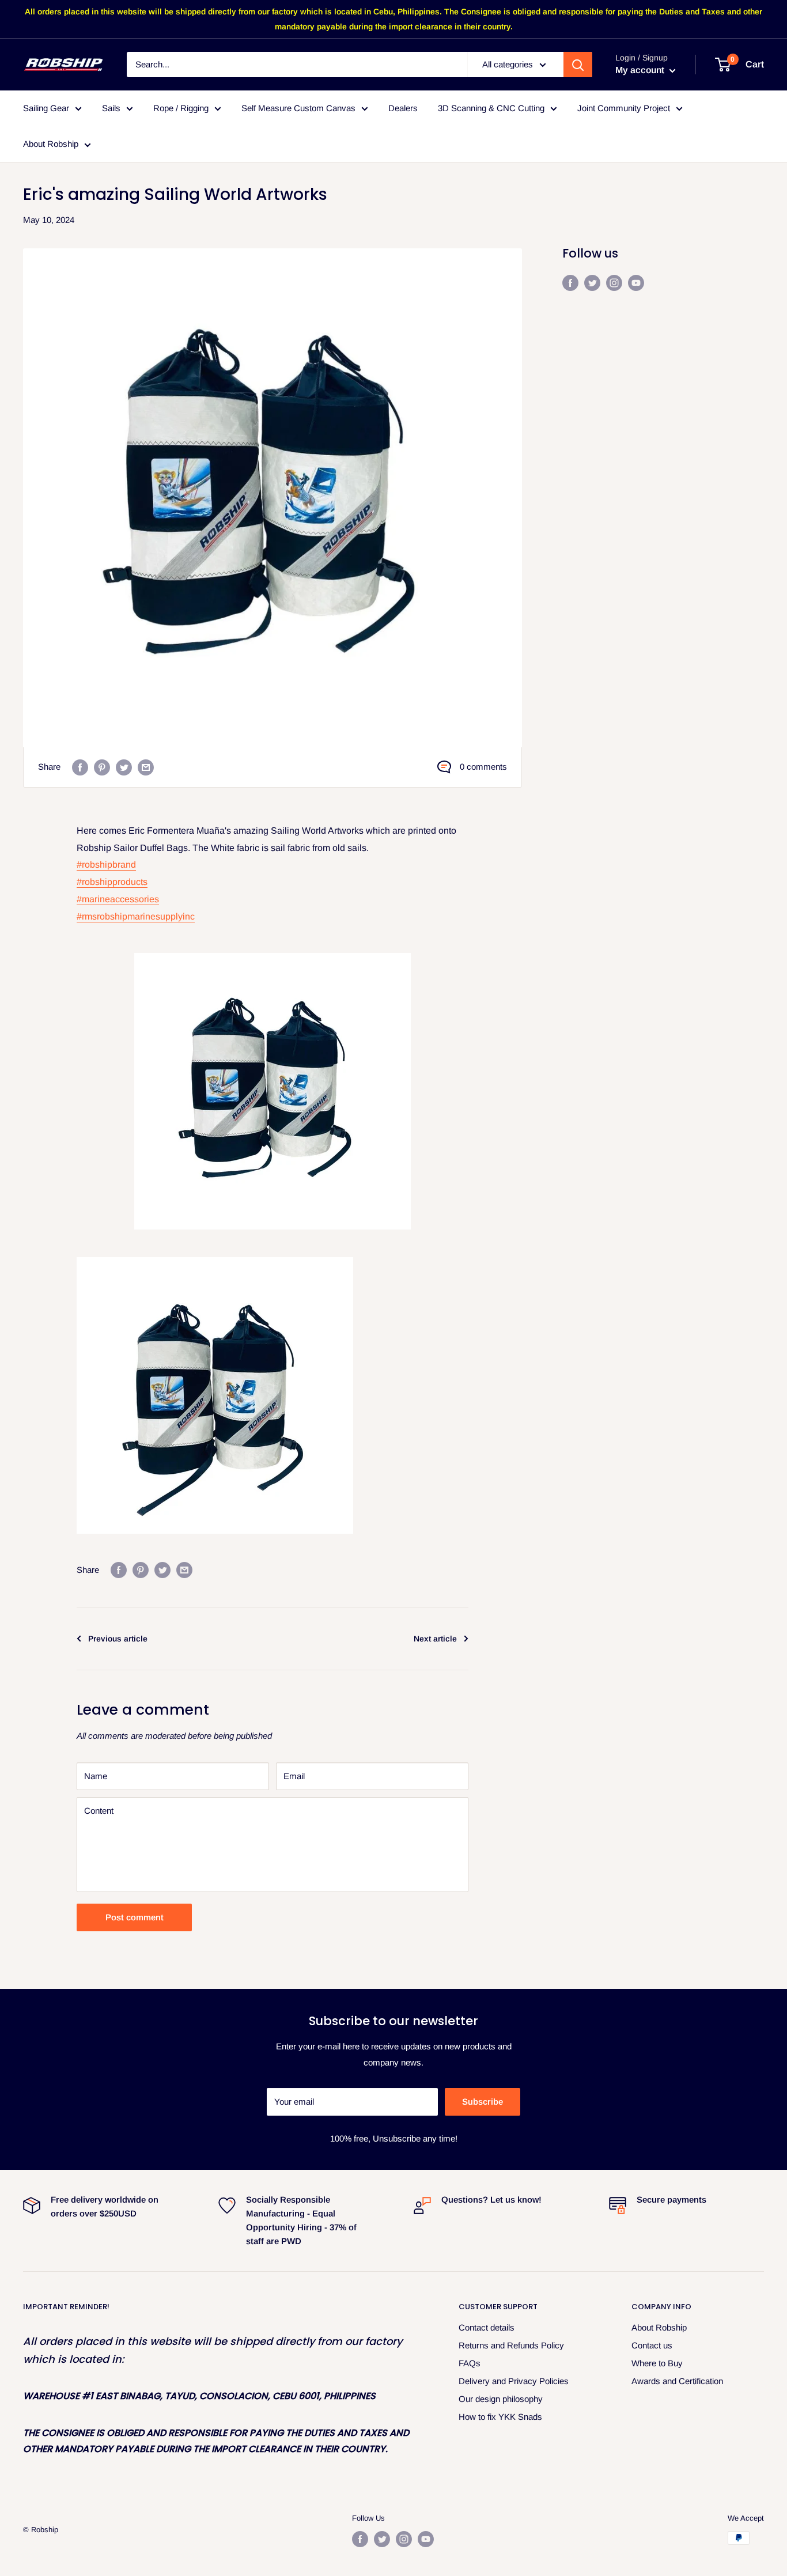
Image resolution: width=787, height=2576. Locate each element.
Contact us (652, 2345)
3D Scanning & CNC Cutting (491, 108)
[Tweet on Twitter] (124, 767)
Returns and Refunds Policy (511, 2345)
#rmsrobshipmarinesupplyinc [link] (136, 916)
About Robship (51, 144)
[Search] (578, 65)
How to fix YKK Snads (500, 2417)
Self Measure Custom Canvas (298, 108)
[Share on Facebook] (80, 767)
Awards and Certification (677, 2381)
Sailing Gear (46, 108)
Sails (111, 108)
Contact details (487, 2327)
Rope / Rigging (181, 108)
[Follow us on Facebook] (570, 283)
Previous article (118, 1639)
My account (641, 71)
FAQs (470, 2363)
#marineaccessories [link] (118, 899)
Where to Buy (657, 2363)
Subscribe (483, 2102)
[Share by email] (146, 767)
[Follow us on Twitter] (592, 283)
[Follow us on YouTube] (636, 283)
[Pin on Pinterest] (102, 767)
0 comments (483, 767)
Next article (435, 1639)
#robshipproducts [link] (112, 882)
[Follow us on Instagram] (614, 283)
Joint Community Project (624, 108)
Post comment (135, 1917)
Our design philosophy (501, 2399)
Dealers (403, 108)
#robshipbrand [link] (106, 865)
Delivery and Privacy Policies (514, 2381)
